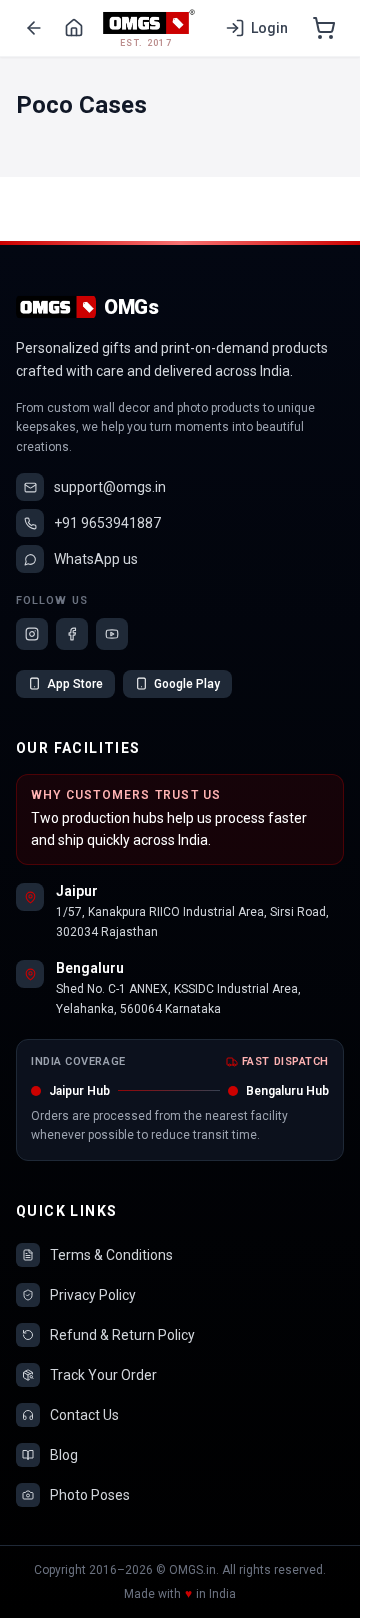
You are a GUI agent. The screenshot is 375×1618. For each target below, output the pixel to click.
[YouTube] (112, 634)
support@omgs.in (110, 487)
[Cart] (324, 28)
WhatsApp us (96, 559)
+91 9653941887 (107, 523)
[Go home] (74, 28)
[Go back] (34, 28)
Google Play (187, 684)
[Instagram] (32, 634)
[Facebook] (72, 634)
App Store (75, 684)
